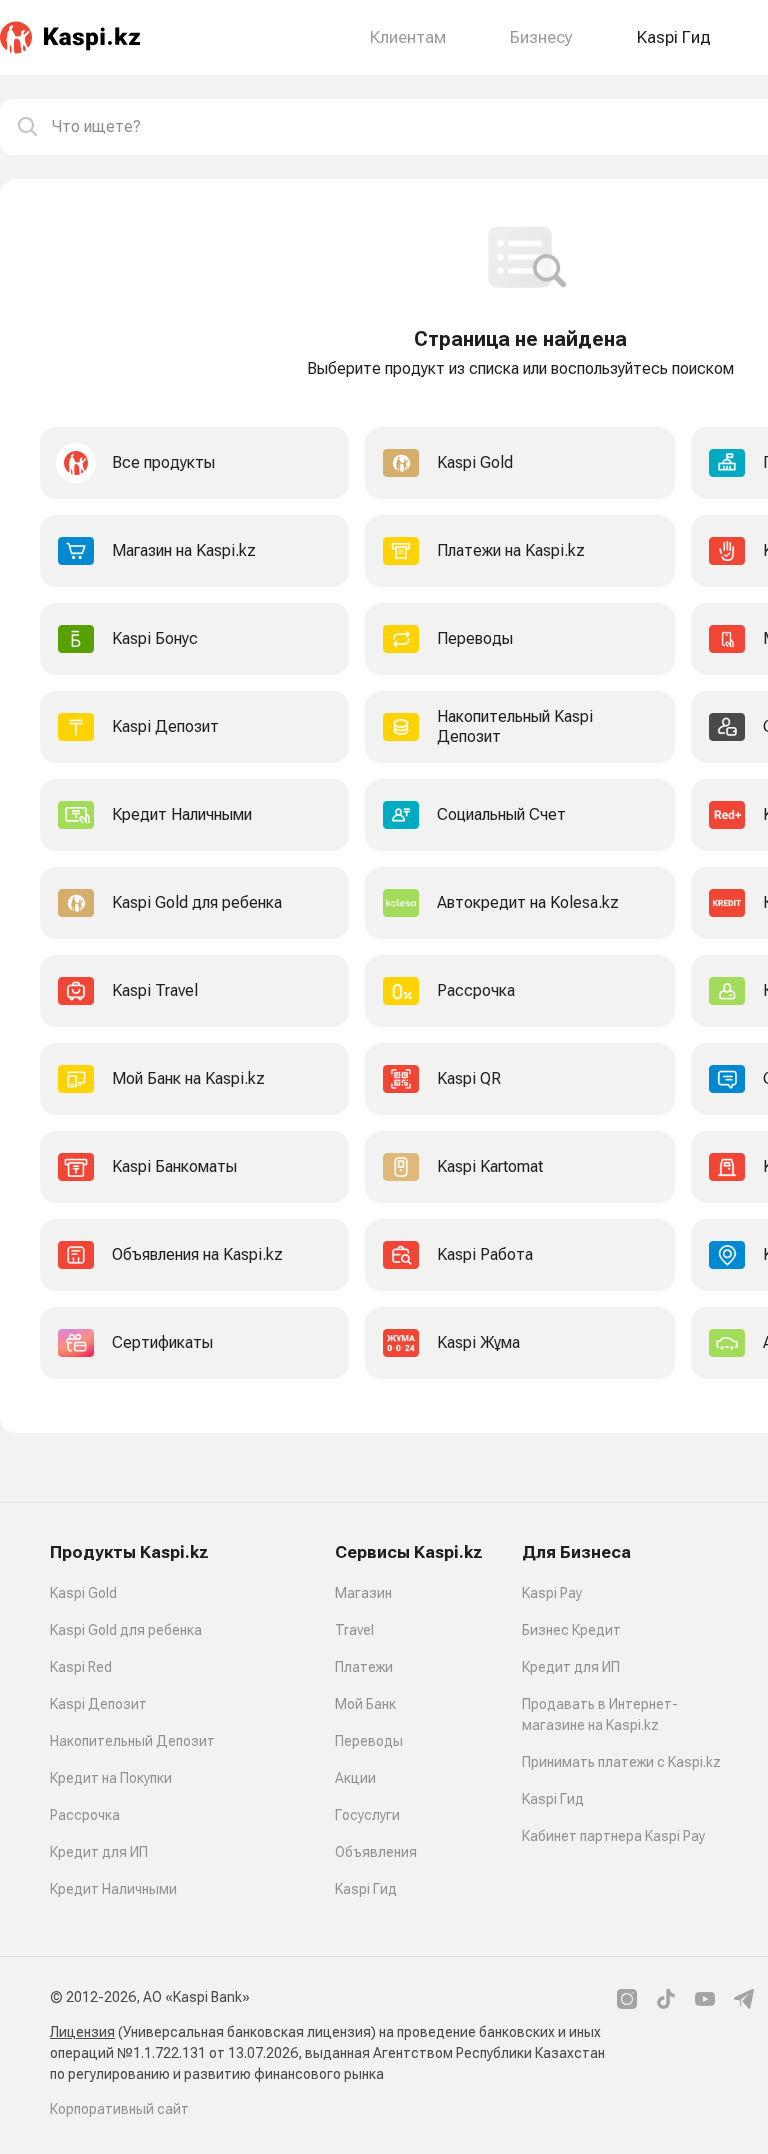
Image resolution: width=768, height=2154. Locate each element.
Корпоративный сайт (119, 2109)
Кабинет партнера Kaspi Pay (613, 1836)
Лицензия (82, 2032)
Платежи (364, 1667)
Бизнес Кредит (571, 1630)
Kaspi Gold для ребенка (126, 1630)
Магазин (363, 1593)
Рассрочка (85, 1815)
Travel (354, 1630)
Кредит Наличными (113, 1889)
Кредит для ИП (99, 1852)
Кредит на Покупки (111, 1778)
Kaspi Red (81, 1667)
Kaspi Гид (366, 1889)
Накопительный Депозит (132, 1741)
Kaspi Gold (83, 1593)
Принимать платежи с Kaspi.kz (621, 1762)
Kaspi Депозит (98, 1704)
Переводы (369, 1741)
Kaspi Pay (552, 1593)
